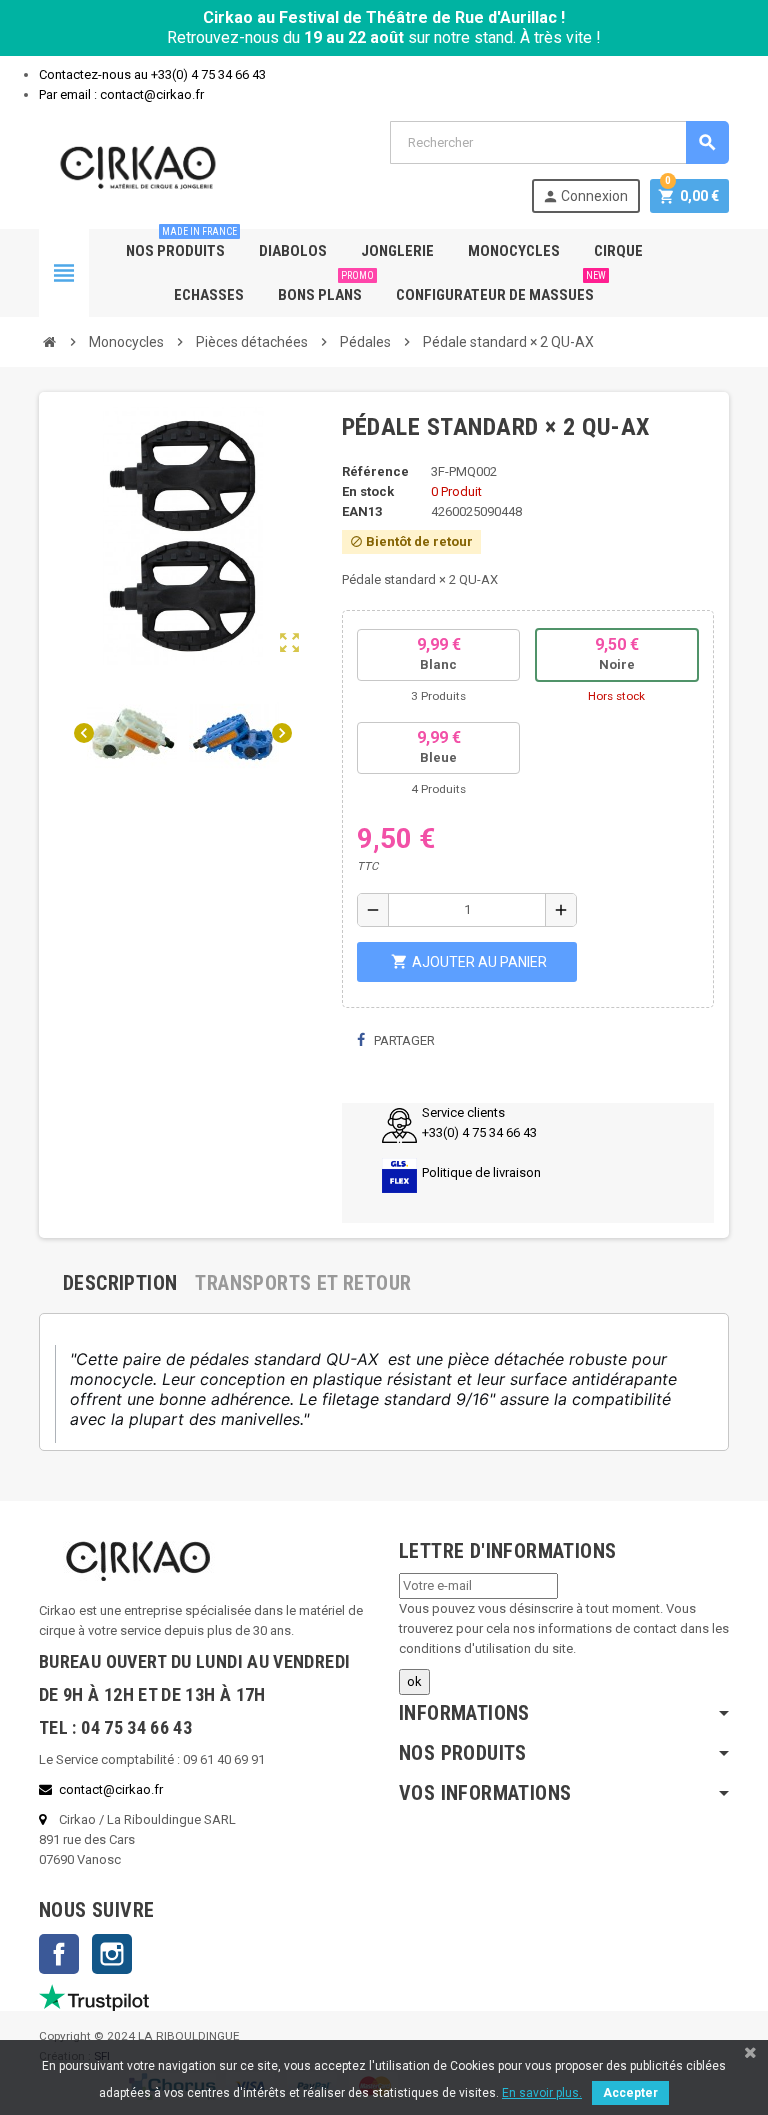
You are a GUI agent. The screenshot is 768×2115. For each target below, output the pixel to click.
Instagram (112, 1954)
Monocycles (514, 251)
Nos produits (181, 244)
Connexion (585, 196)
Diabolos (293, 251)
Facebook (59, 1954)
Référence (375, 471)
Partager (403, 1040)
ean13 (362, 511)
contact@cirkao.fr (111, 1789)
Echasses (209, 295)
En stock (368, 491)
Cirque (618, 251)
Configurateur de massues (501, 288)
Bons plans (326, 288)
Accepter (630, 2093)
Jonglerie (397, 251)
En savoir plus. (542, 2093)
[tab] (120, 1283)
